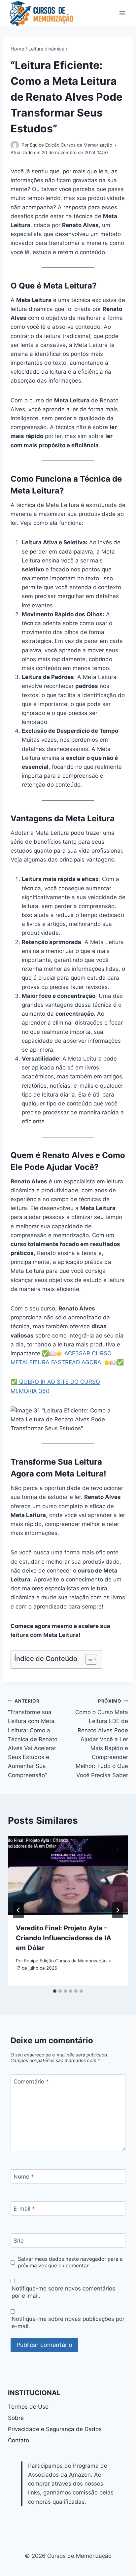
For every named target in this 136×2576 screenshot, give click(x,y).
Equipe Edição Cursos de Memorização (71, 145)
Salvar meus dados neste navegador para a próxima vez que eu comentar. (70, 2262)
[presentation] (68, 1875)
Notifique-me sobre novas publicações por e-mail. (68, 2322)
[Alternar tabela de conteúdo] (88, 1659)
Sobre (16, 2418)
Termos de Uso (28, 2407)
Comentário (31, 2082)
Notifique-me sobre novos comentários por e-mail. (63, 2292)
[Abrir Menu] (122, 13)
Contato (18, 2440)
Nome (24, 2177)
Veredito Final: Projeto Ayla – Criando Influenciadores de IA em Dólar (64, 1938)
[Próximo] (118, 1910)
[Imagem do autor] (15, 145)
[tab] (55, 1991)
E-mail (24, 2209)
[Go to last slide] (18, 1910)
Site (19, 2241)
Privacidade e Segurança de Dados (55, 2429)
